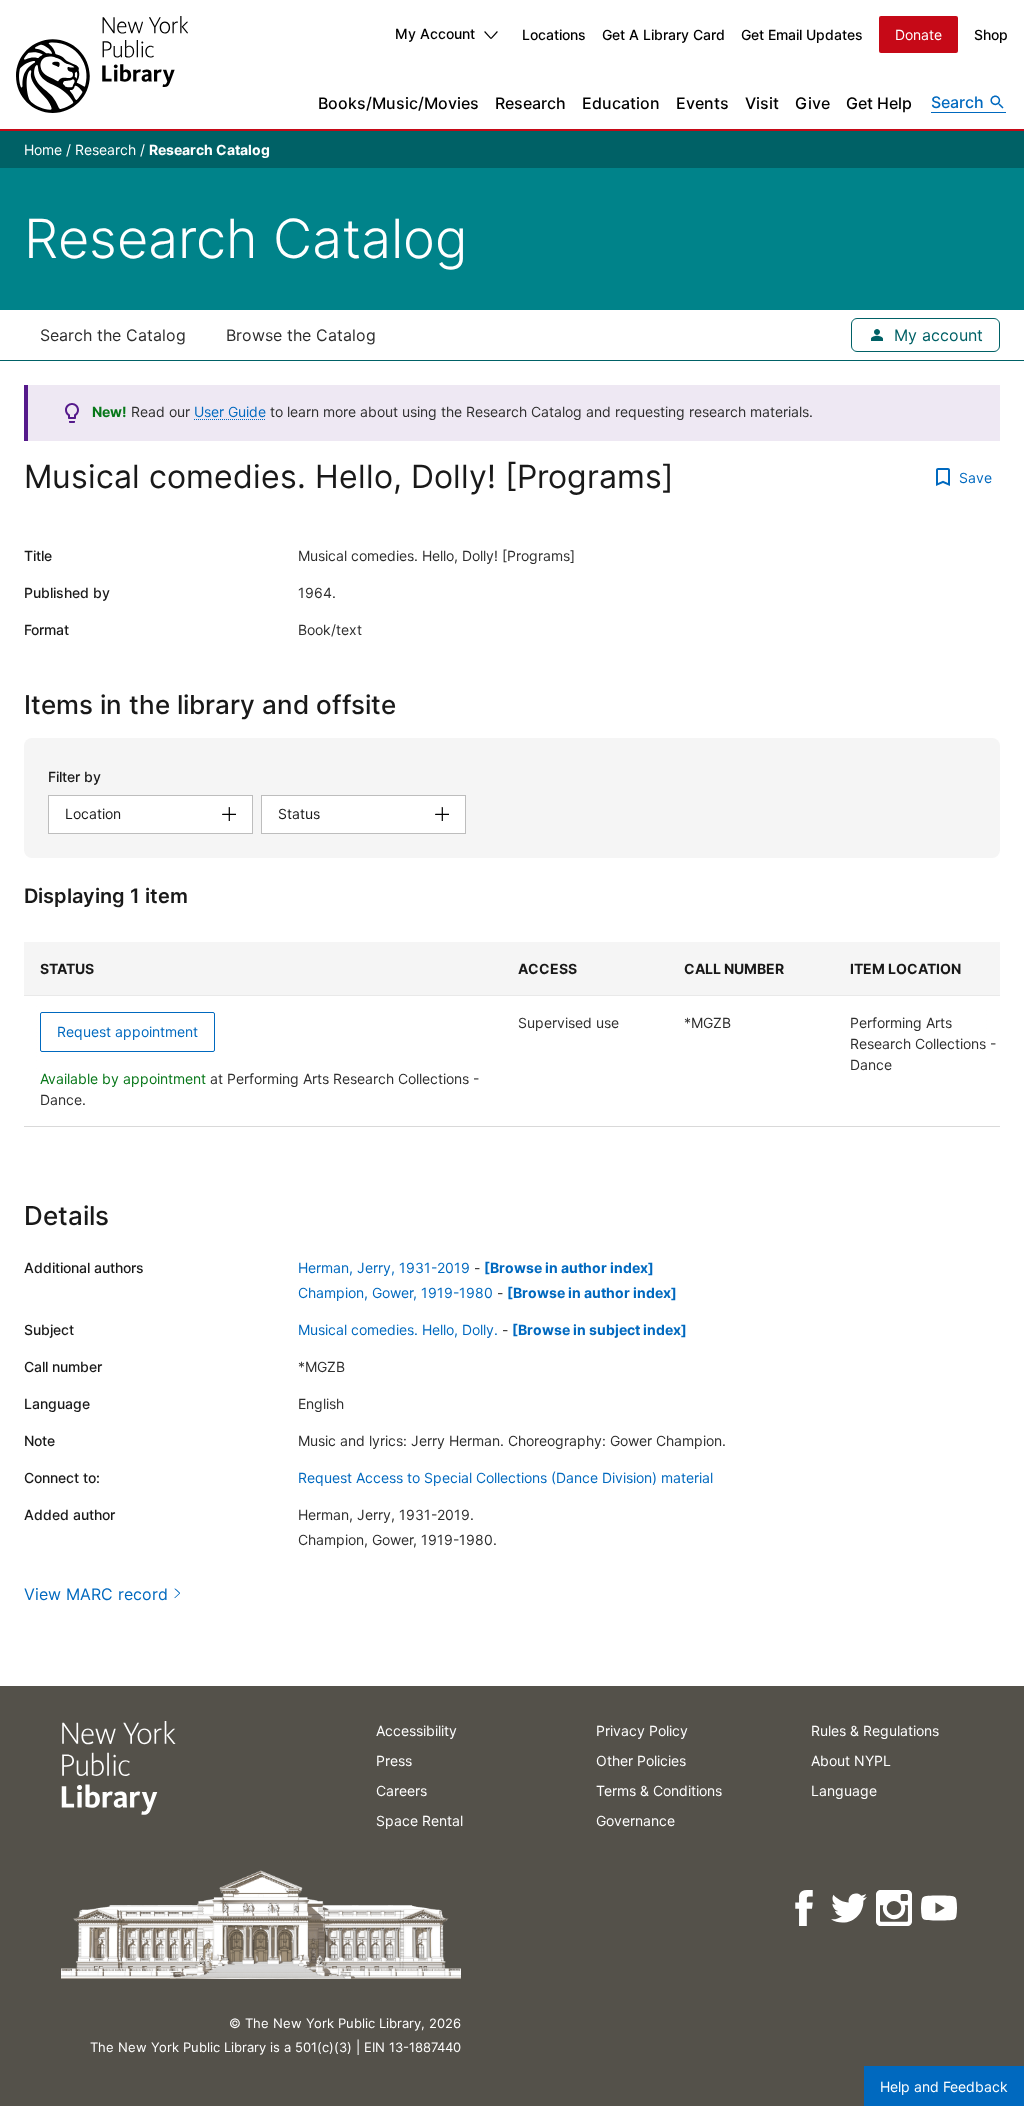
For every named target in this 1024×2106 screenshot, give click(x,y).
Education (621, 103)
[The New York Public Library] (102, 64)
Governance (635, 1820)
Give (812, 103)
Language (844, 1790)
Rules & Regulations (875, 1730)
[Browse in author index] (569, 1267)
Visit (762, 103)
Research (530, 103)
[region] (512, 1034)
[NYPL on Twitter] (850, 1908)
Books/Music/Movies (398, 103)
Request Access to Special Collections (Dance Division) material (505, 1477)
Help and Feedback (944, 2086)
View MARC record (96, 1594)
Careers (401, 1790)
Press (394, 1760)
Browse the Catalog (301, 335)
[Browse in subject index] (599, 1329)
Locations (554, 34)
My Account (435, 33)
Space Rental (419, 1820)
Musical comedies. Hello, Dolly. (398, 1329)
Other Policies (641, 1760)
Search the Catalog (113, 335)
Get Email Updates (802, 34)
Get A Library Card (663, 34)
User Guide (230, 411)
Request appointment (127, 1031)
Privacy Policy (642, 1730)
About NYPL (851, 1760)
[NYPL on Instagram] (895, 1908)
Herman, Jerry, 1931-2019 (384, 1267)
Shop (991, 34)
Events (702, 103)
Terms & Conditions (659, 1790)
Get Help (879, 103)
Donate (918, 34)
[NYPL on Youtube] (940, 1908)
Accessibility (416, 1730)
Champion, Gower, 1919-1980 (395, 1292)
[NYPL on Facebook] (805, 1908)
